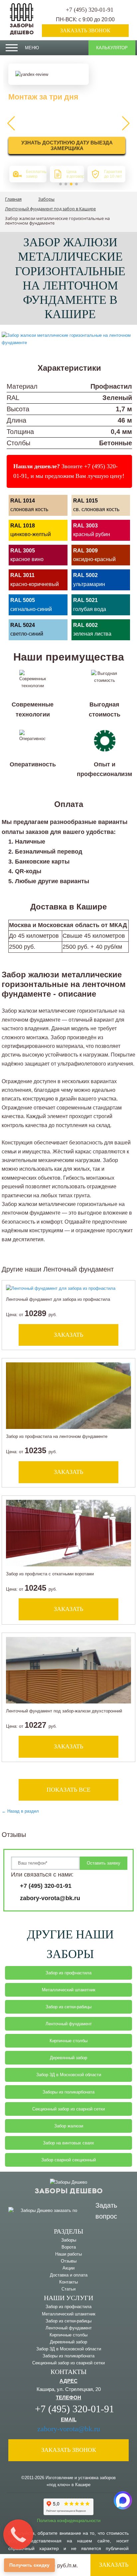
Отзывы (69, 2261)
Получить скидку (29, 2565)
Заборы (69, 2240)
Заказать (114, 2565)
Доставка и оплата (69, 2275)
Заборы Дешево (22, 29)
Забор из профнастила (68, 1973)
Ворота (69, 2247)
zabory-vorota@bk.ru (50, 1898)
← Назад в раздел (20, 1811)
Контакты (68, 2282)
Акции (68, 2268)
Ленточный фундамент (69, 2024)
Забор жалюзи (69, 2126)
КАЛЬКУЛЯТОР (112, 48)
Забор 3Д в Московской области (69, 2075)
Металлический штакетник (69, 1990)
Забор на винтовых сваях (68, 2143)
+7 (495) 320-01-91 (90, 10)
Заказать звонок (85, 30)
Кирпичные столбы (68, 2041)
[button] (61, 184)
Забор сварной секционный (68, 2160)
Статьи (68, 2289)
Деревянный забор (68, 2058)
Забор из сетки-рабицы (68, 2007)
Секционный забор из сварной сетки (68, 2109)
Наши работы (68, 2254)
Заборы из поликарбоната (68, 2092)
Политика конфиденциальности (69, 2521)
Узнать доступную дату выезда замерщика (67, 145)
